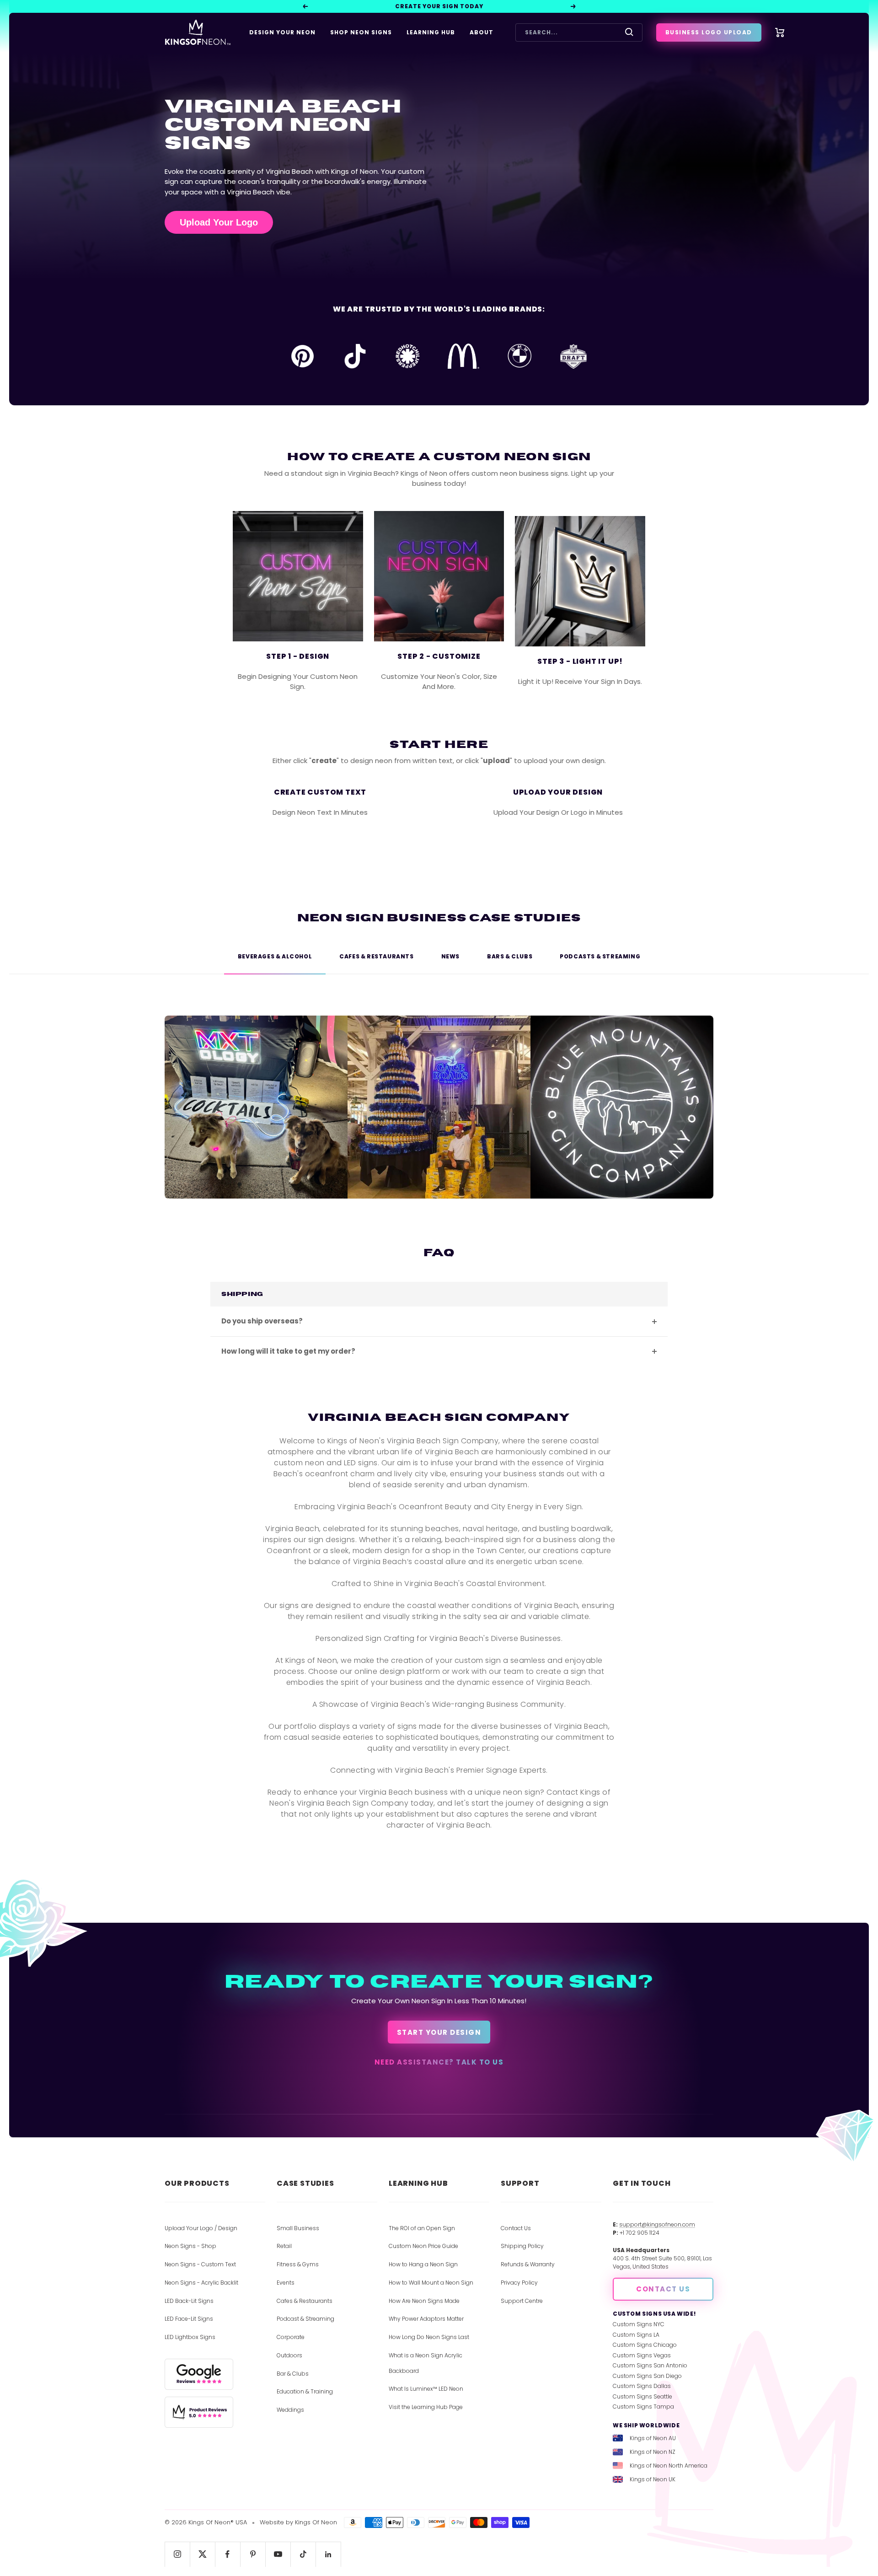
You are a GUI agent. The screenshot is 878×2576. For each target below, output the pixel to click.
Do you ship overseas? (262, 1321)
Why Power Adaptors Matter (426, 2319)
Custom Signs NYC (639, 2324)
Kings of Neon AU (653, 2438)
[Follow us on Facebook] (228, 2554)
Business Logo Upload (709, 32)
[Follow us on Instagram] (177, 2554)
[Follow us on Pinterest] (253, 2554)
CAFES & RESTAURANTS (376, 956)
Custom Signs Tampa (643, 2407)
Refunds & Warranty (528, 2264)
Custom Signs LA (636, 2335)
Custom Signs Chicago (645, 2345)
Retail (284, 2246)
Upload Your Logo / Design (201, 2228)
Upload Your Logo (219, 222)
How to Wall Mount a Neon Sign (431, 2283)
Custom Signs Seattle (642, 2396)
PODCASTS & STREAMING (600, 956)
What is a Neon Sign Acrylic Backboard (426, 2363)
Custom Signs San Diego (647, 2376)
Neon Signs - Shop (190, 2246)
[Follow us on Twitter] (202, 2554)
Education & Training (305, 2391)
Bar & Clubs (293, 2374)
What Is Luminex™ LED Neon (426, 2389)
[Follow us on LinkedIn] (328, 2554)
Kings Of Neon (316, 2522)
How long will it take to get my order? (288, 1351)
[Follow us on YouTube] (278, 2554)
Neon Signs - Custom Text (200, 2264)
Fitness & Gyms (298, 2264)
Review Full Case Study (256, 1130)
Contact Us (516, 2228)
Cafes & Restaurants (305, 2301)
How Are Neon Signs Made (424, 2301)
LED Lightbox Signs (190, 2337)
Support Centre (522, 2301)
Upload (586, 836)
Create (348, 836)
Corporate (291, 2337)
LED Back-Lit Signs (189, 2301)
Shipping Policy (522, 2246)
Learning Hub (431, 32)
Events (286, 2283)
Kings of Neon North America (669, 2466)
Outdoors (289, 2355)
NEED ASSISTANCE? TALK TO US (439, 2062)
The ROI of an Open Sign (422, 2228)
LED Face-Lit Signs (189, 2319)
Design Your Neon (282, 32)
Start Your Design (439, 2032)
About (482, 32)
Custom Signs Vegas (642, 2355)
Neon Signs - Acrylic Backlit (201, 2283)
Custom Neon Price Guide (423, 2246)
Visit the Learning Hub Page (426, 2407)
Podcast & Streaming (305, 2319)
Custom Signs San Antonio (650, 2365)
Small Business (298, 2228)
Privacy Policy (519, 2283)
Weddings (290, 2410)
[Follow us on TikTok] (303, 2554)
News (450, 956)
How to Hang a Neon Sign (423, 2264)
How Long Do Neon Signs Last (429, 2337)
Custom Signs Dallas (642, 2386)
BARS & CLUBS (510, 956)
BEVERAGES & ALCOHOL (275, 956)
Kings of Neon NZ (653, 2452)
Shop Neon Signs (361, 32)
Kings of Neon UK (653, 2479)
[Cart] (780, 32)
